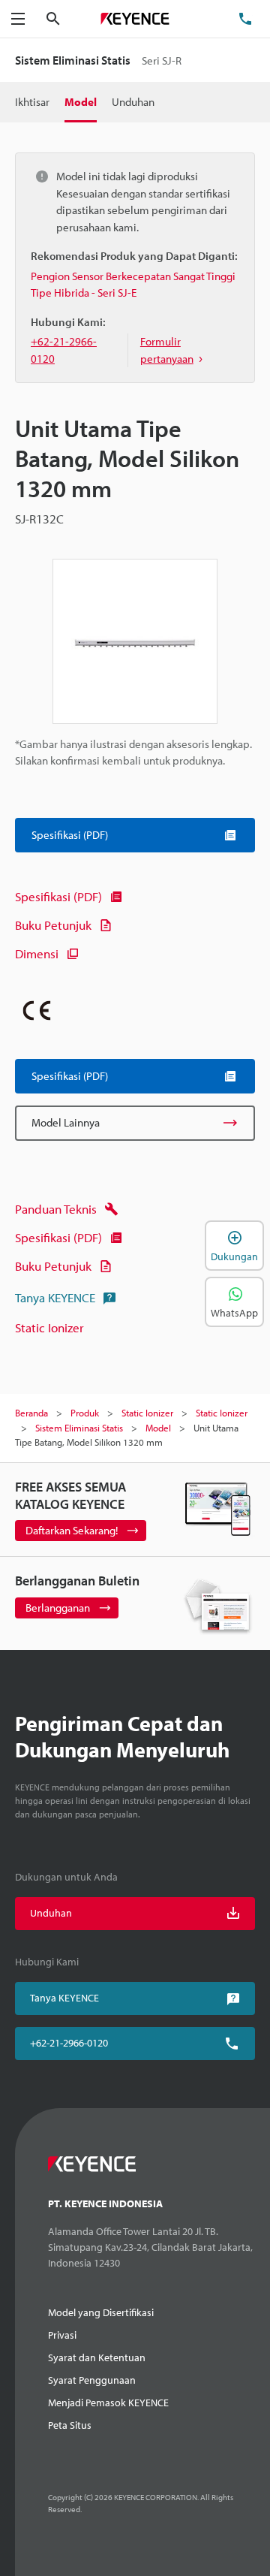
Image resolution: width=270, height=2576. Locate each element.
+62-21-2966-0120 (69, 2043)
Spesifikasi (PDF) (58, 896)
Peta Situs (70, 2425)
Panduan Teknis (56, 1209)
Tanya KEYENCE (55, 1297)
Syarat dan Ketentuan (97, 2357)
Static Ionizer (49, 1327)
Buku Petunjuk (53, 925)
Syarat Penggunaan (92, 2380)
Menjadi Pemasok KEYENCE (108, 2403)
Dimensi (37, 953)
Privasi (62, 2335)
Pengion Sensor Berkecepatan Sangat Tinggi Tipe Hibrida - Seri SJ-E (133, 285)
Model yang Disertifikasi (101, 2312)
